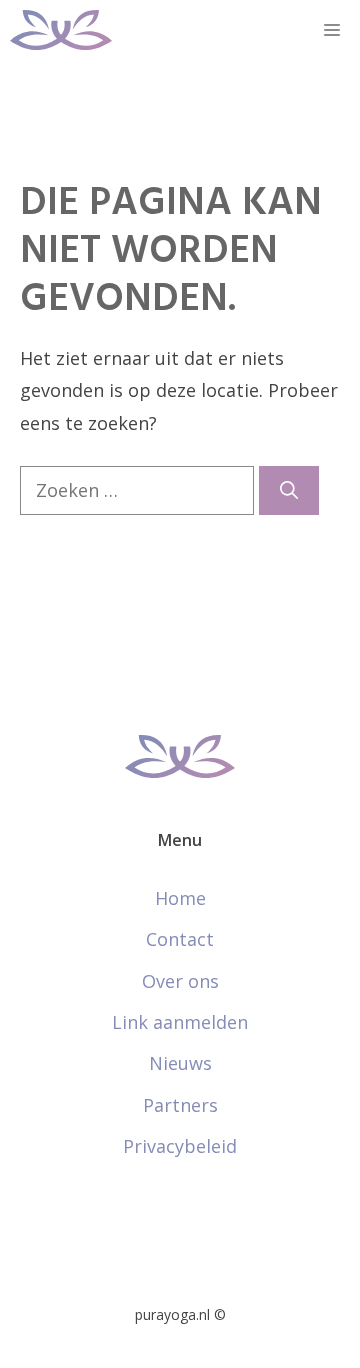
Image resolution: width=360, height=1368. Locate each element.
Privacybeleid (180, 1146)
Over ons (180, 981)
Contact (180, 939)
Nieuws (180, 1063)
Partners (180, 1105)
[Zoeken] (289, 490)
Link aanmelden (180, 1022)
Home (180, 898)
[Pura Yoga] (61, 30)
